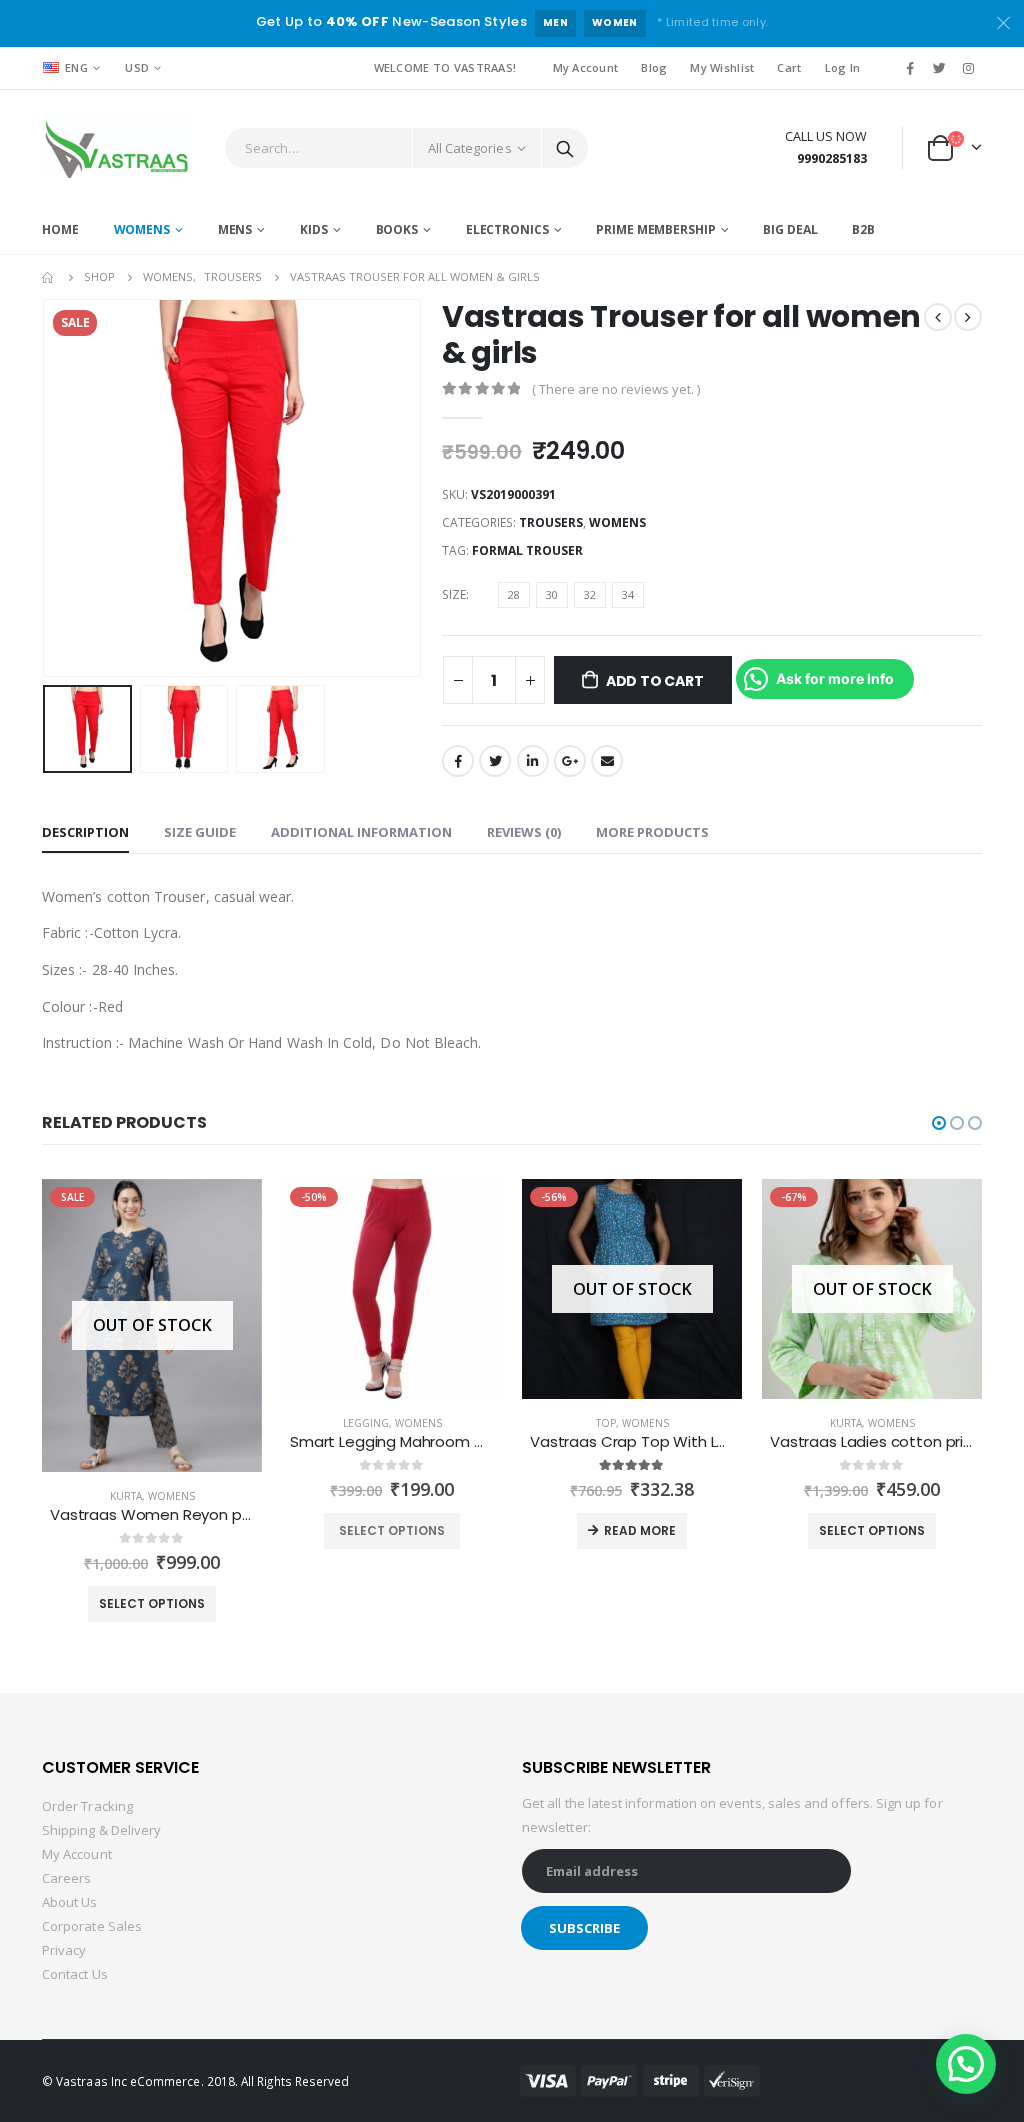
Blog (654, 67)
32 (590, 594)
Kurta (126, 1496)
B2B (863, 229)
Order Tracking (87, 1806)
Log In (843, 67)
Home (60, 229)
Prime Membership (655, 229)
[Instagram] (969, 68)
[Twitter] (940, 68)
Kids (314, 229)
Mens (235, 229)
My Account (586, 67)
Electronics (507, 229)
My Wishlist (722, 67)
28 (514, 594)
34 (628, 594)
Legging (366, 1423)
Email (607, 761)
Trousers (551, 522)
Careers (66, 1878)
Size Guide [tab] (200, 832)
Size (454, 594)
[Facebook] (910, 68)
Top (606, 1423)
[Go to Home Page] (49, 277)
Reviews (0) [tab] (524, 832)
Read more (640, 1530)
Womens (142, 229)
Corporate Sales (92, 1926)
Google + (570, 761)
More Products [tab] (652, 832)
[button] (939, 1123)
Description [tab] (85, 832)
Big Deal (790, 229)
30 (552, 594)
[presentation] (47, 488)
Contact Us (75, 1974)
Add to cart (655, 681)
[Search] (565, 148)
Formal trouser (527, 550)
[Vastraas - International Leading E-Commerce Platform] (117, 148)
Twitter (495, 761)
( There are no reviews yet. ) (616, 389)
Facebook (458, 761)
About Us (70, 1902)
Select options (152, 1603)
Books (397, 229)
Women (615, 22)
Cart (789, 67)
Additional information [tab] (361, 832)
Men (555, 22)
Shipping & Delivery (101, 1830)
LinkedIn (533, 761)
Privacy (64, 1950)
